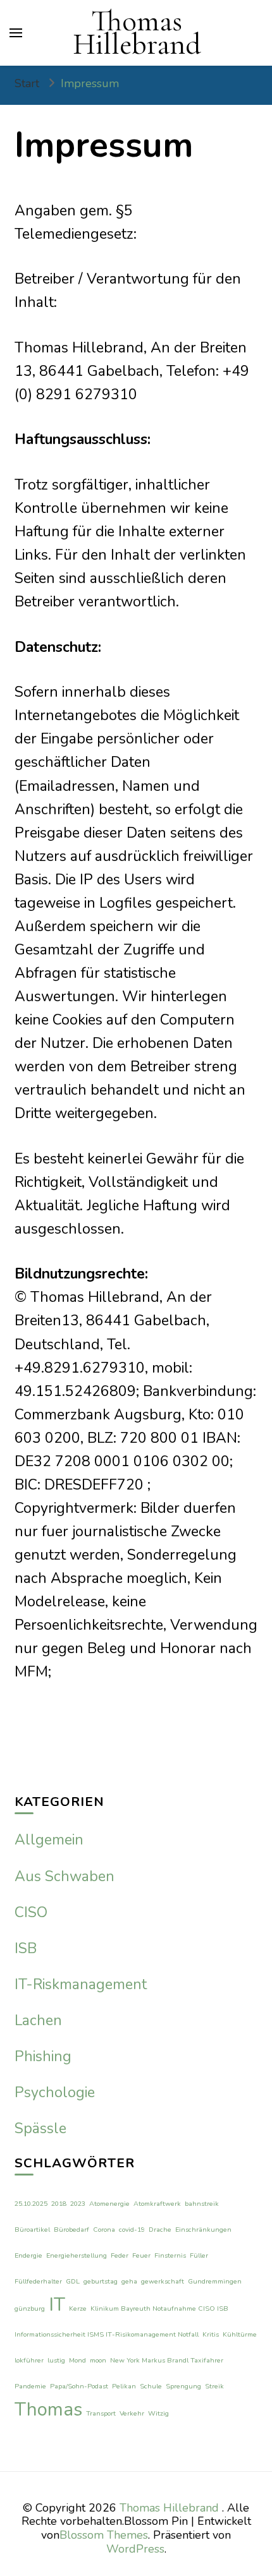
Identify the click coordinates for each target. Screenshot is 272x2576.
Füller (199, 2255)
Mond (77, 2360)
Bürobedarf (71, 2230)
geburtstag (101, 2281)
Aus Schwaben (65, 1876)
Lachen (38, 2020)
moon (98, 2360)
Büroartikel (32, 2230)
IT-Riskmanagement (81, 1984)
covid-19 (132, 2230)
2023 (78, 2204)
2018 (59, 2204)
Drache (160, 2230)
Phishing (43, 2056)
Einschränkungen (203, 2230)
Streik (214, 2386)
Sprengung (183, 2386)
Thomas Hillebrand (137, 33)
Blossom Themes (104, 2535)
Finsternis (170, 2255)
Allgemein (49, 1840)
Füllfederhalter (38, 2281)
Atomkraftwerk (157, 2204)
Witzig (158, 2413)
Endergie (28, 2255)
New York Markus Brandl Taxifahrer (167, 2360)
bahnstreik (202, 2204)
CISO (31, 1912)
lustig (56, 2360)
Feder (120, 2255)
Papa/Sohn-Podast (79, 2386)
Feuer (141, 2255)
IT (57, 2304)
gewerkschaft (163, 2281)
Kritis (211, 2334)
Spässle (40, 2128)
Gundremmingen (215, 2281)
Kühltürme (240, 2334)
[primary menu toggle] (16, 33)
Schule (151, 2386)
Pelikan (124, 2386)
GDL (73, 2281)
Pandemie (30, 2386)
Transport (101, 2413)
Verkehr (132, 2413)
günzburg (30, 2308)
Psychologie (55, 2092)
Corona (104, 2230)
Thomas (48, 2409)
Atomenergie (109, 2204)
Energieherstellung (77, 2255)
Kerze (78, 2308)
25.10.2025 (31, 2204)
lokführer (29, 2360)
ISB (26, 1948)
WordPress (135, 2549)
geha (129, 2281)
